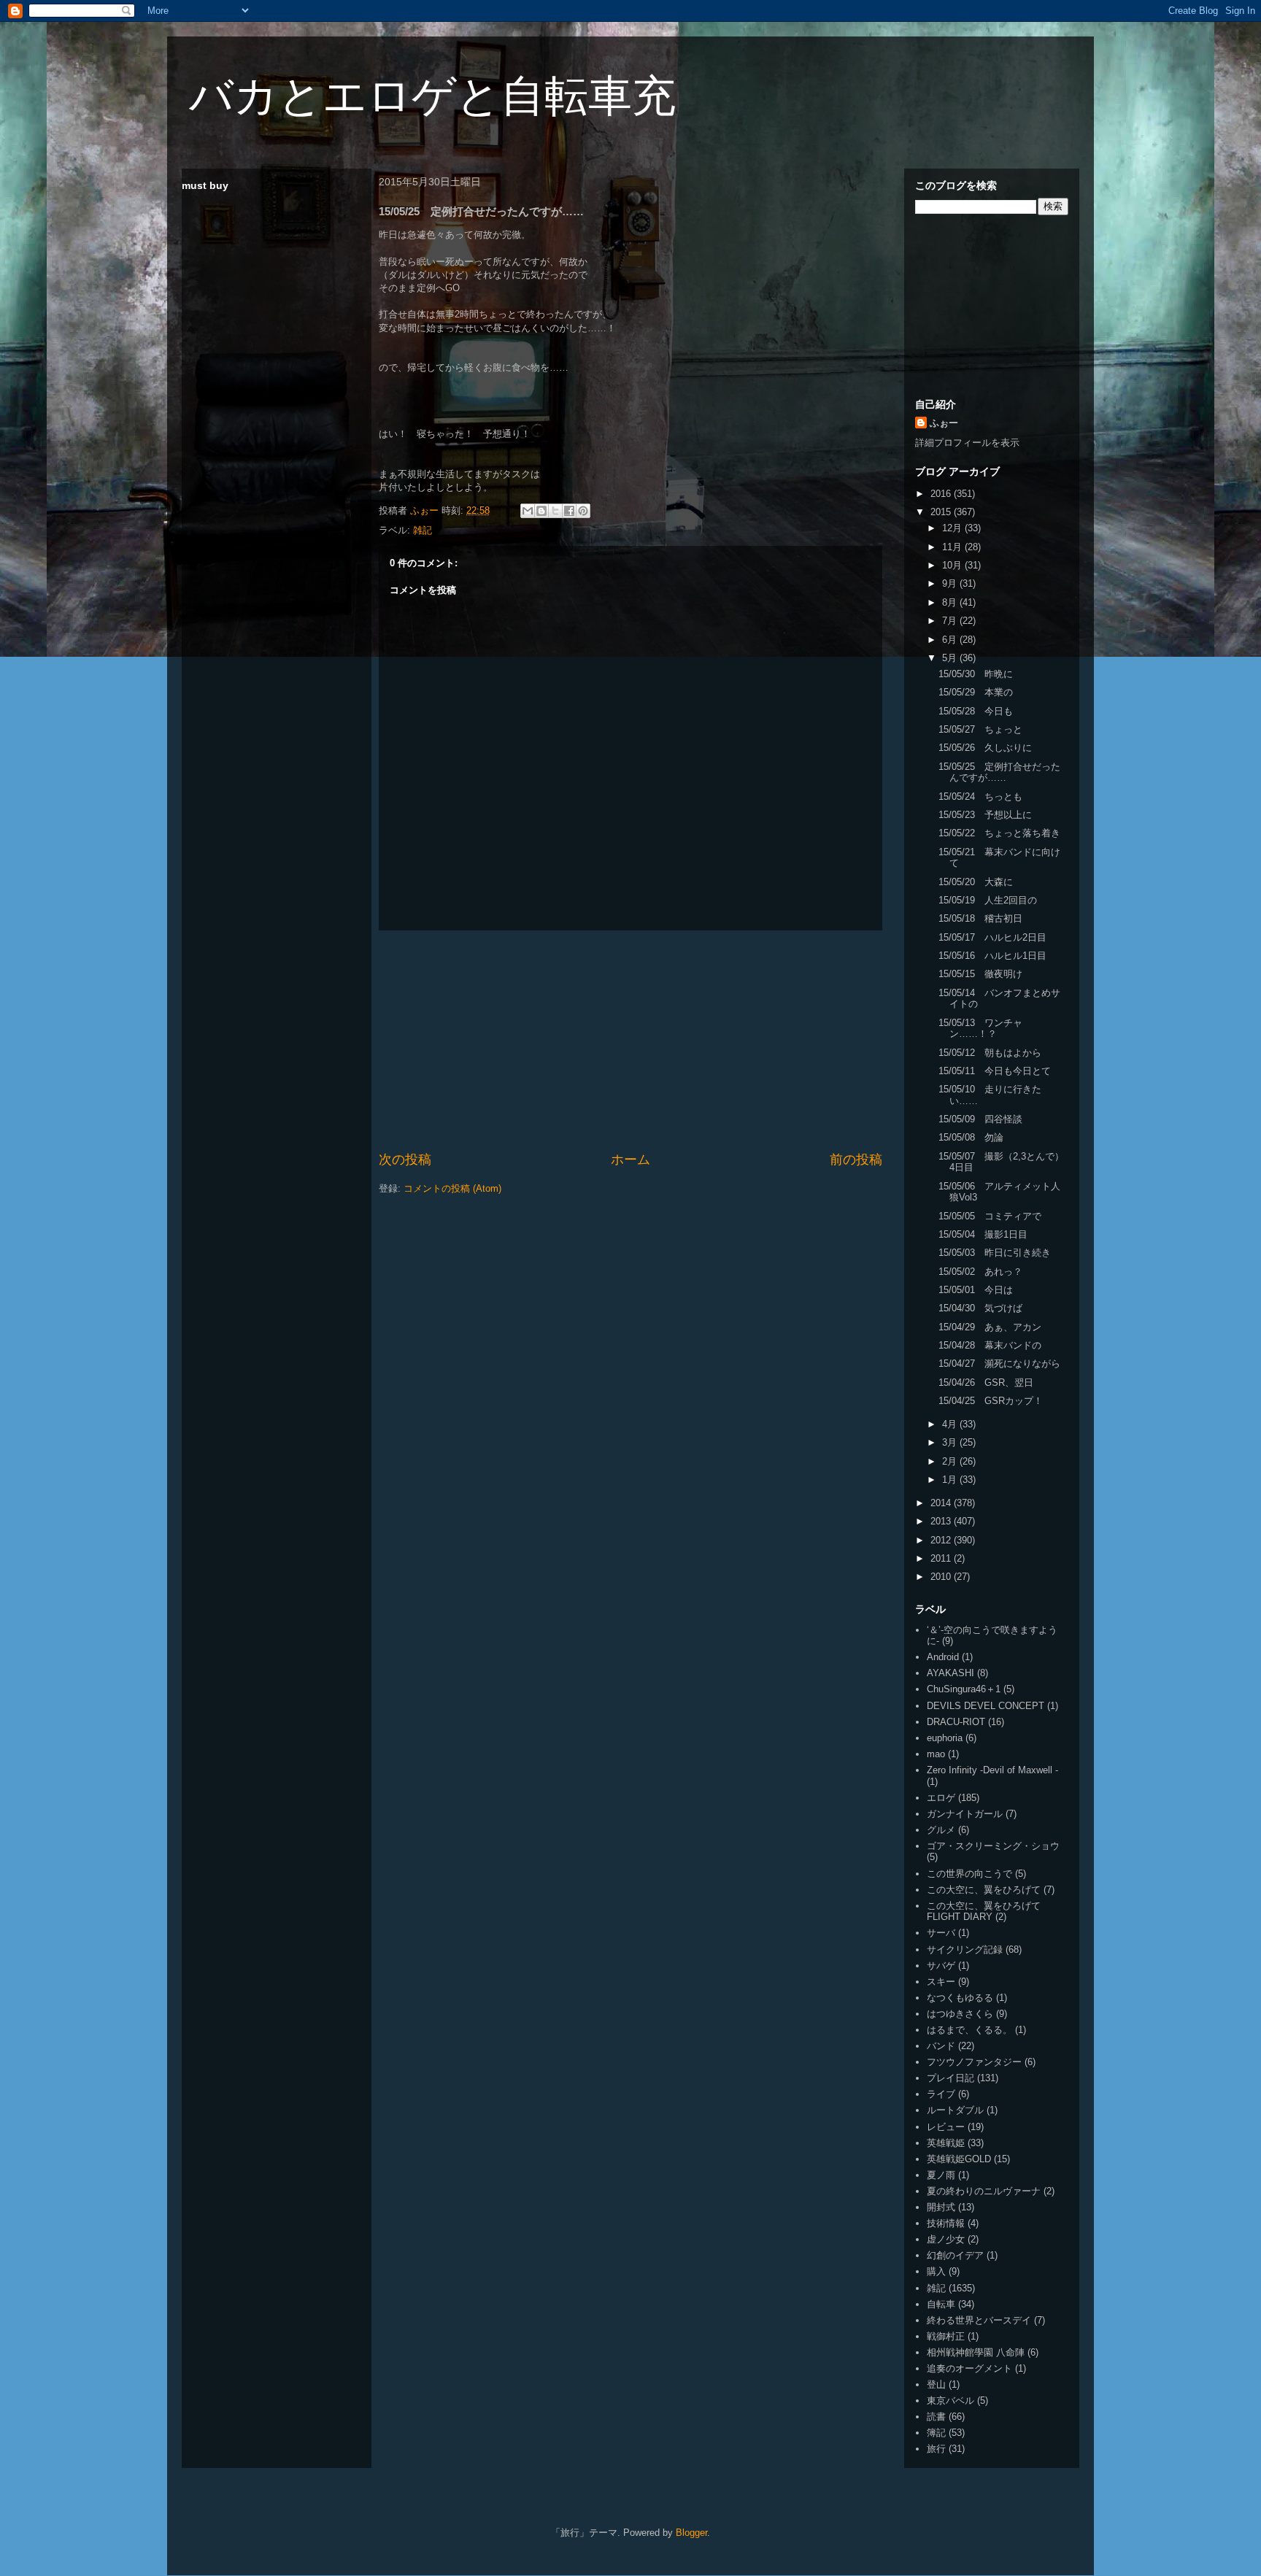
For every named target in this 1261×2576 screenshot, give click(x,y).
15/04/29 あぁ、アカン (990, 1327)
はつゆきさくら (960, 2014)
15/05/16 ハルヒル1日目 (992, 956)
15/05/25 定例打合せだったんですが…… (999, 772)
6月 (951, 640)
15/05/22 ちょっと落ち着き (999, 833)
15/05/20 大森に (976, 882)
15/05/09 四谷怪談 (980, 1119)
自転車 (941, 2304)
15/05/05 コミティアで (990, 1216)
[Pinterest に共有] (583, 511)
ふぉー (944, 423)
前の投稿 (856, 1160)
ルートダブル (955, 2110)
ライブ (941, 2094)
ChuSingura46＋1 (964, 1689)
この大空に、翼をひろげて (984, 1890)
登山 (936, 2384)
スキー (941, 1982)
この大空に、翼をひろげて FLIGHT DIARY (984, 1912)
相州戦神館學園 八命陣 (976, 2352)
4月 (951, 1424)
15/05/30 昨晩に (976, 674)
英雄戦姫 (946, 2143)
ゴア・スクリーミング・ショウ (993, 1846)
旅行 (936, 2449)
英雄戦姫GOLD (959, 2159)
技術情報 (946, 2223)
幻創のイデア (955, 2255)
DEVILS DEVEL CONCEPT (986, 1706)
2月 (951, 1461)
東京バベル (950, 2400)
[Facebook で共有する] (569, 511)
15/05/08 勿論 (971, 1137)
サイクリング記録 (965, 1950)
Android (943, 1657)
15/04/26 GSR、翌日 (986, 1383)
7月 (951, 621)
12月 (953, 528)
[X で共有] (555, 511)
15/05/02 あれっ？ (980, 1272)
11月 (953, 547)
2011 (942, 1558)
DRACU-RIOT (956, 1722)
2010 (942, 1577)
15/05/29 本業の (976, 692)
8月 (951, 602)
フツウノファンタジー (974, 2062)
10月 (953, 565)
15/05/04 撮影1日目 (983, 1234)
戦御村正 (946, 2336)
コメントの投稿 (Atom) (452, 1188)
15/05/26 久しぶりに (985, 748)
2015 (942, 512)
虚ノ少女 (946, 2239)
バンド (941, 2046)
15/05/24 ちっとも (980, 797)
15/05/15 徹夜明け (980, 974)
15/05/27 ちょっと (980, 729)
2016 (942, 494)
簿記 (936, 2433)
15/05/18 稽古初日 (980, 918)
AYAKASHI (950, 1673)
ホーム (630, 1160)
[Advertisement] (630, 1041)
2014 (942, 1503)
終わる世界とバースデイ (979, 2320)
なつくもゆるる (960, 1998)
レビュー (946, 2127)
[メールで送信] (528, 511)
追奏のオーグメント (969, 2368)
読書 (936, 2417)
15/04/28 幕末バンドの (990, 1345)
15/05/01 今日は (976, 1290)
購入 (936, 2271)
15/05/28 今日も (976, 711)
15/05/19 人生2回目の (988, 900)
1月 (951, 1480)
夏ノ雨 (941, 2175)
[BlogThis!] (541, 511)
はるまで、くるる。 (969, 2030)
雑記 (423, 530)
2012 (942, 1540)
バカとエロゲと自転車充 (432, 96)
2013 (942, 1521)
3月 (951, 1442)
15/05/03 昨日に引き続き (995, 1253)
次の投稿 (405, 1160)
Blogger (691, 2533)
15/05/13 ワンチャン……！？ (980, 1029)
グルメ (941, 1830)
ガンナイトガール (965, 1814)
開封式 (941, 2207)
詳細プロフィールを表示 (967, 443)
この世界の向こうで (969, 1874)
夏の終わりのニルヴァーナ (984, 2191)
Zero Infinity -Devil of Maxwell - (992, 1770)
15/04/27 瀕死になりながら (999, 1364)
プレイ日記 (950, 2078)
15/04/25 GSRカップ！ (991, 1401)
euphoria (945, 1738)
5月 (951, 658)
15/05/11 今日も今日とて (995, 1071)
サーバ (941, 1933)
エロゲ (941, 1798)
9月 (951, 583)
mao (936, 1754)
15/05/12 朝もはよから (990, 1053)
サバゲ (941, 1966)
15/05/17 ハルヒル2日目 (992, 937)
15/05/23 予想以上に (985, 815)
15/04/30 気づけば (980, 1308)
